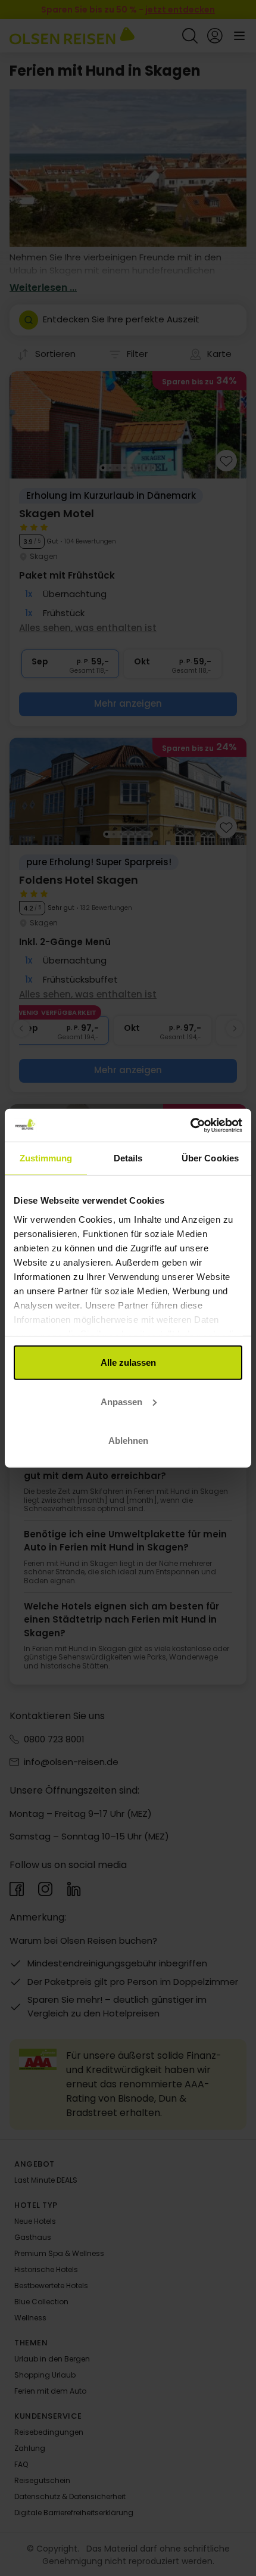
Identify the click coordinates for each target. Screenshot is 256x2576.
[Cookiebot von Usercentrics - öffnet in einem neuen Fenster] (190, 1125)
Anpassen (121, 1401)
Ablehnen (128, 1441)
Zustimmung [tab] (46, 1158)
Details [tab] (128, 1158)
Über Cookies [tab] (210, 1158)
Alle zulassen (128, 1362)
